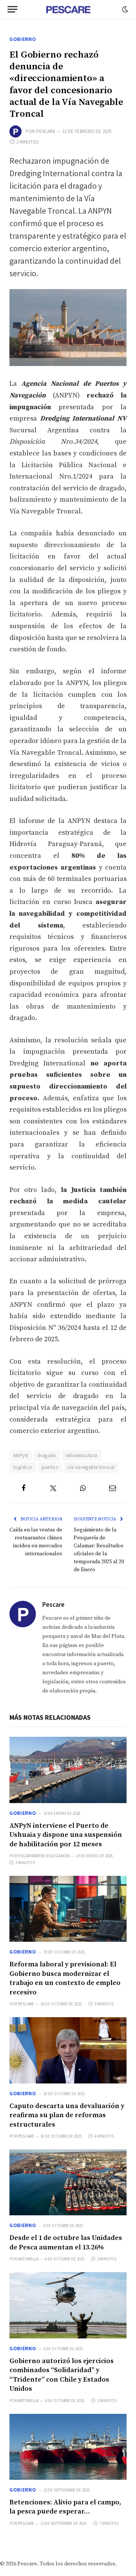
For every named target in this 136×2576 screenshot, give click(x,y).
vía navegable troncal (91, 1467)
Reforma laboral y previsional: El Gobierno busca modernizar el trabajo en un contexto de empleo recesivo (65, 1978)
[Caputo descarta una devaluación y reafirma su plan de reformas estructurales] (68, 2050)
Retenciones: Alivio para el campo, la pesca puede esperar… (65, 2507)
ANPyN (21, 1455)
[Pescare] (68, 9)
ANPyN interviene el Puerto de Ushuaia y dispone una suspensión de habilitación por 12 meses (66, 1835)
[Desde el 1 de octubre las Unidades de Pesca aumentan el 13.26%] (68, 2182)
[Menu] (12, 9)
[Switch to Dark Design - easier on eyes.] (124, 9)
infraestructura (82, 1455)
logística (23, 1467)
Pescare (46, 131)
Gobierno (23, 39)
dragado (47, 1455)
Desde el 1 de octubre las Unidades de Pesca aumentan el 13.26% (66, 2242)
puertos (50, 1467)
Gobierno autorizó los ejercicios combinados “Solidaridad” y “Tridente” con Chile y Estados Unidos (62, 2375)
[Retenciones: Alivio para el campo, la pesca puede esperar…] (68, 2447)
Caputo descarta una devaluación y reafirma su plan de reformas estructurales (67, 2115)
